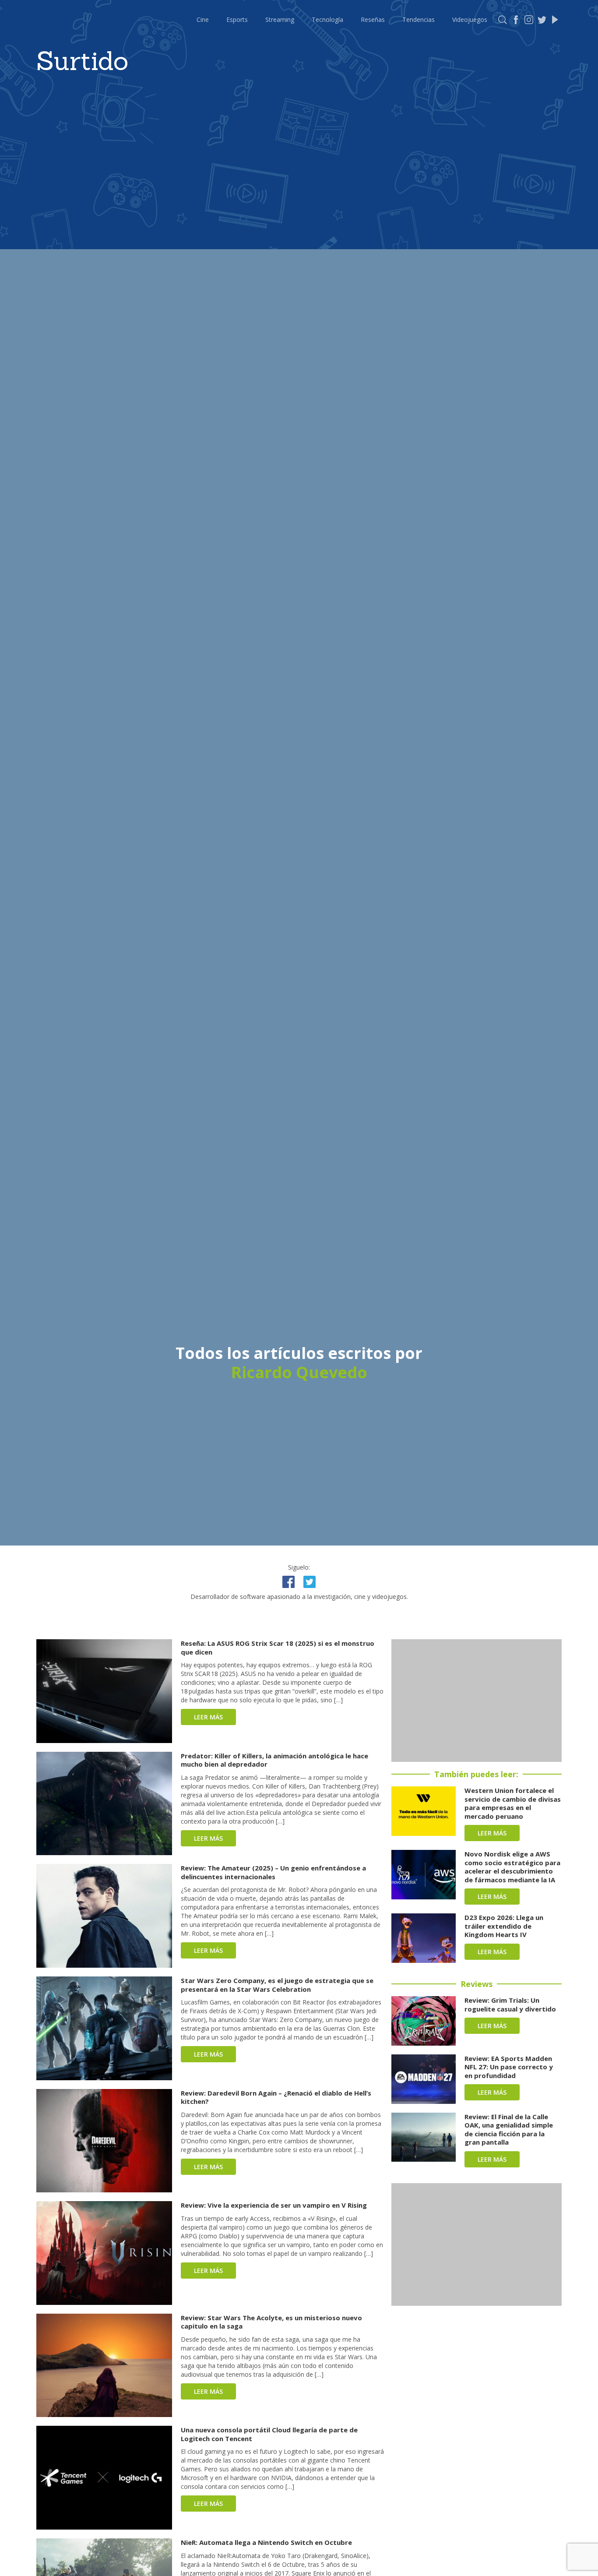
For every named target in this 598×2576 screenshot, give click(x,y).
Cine (203, 19)
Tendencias (419, 19)
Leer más (208, 1717)
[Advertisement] (477, 1701)
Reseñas (373, 19)
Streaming (280, 19)
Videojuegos (470, 19)
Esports (237, 19)
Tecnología (327, 19)
